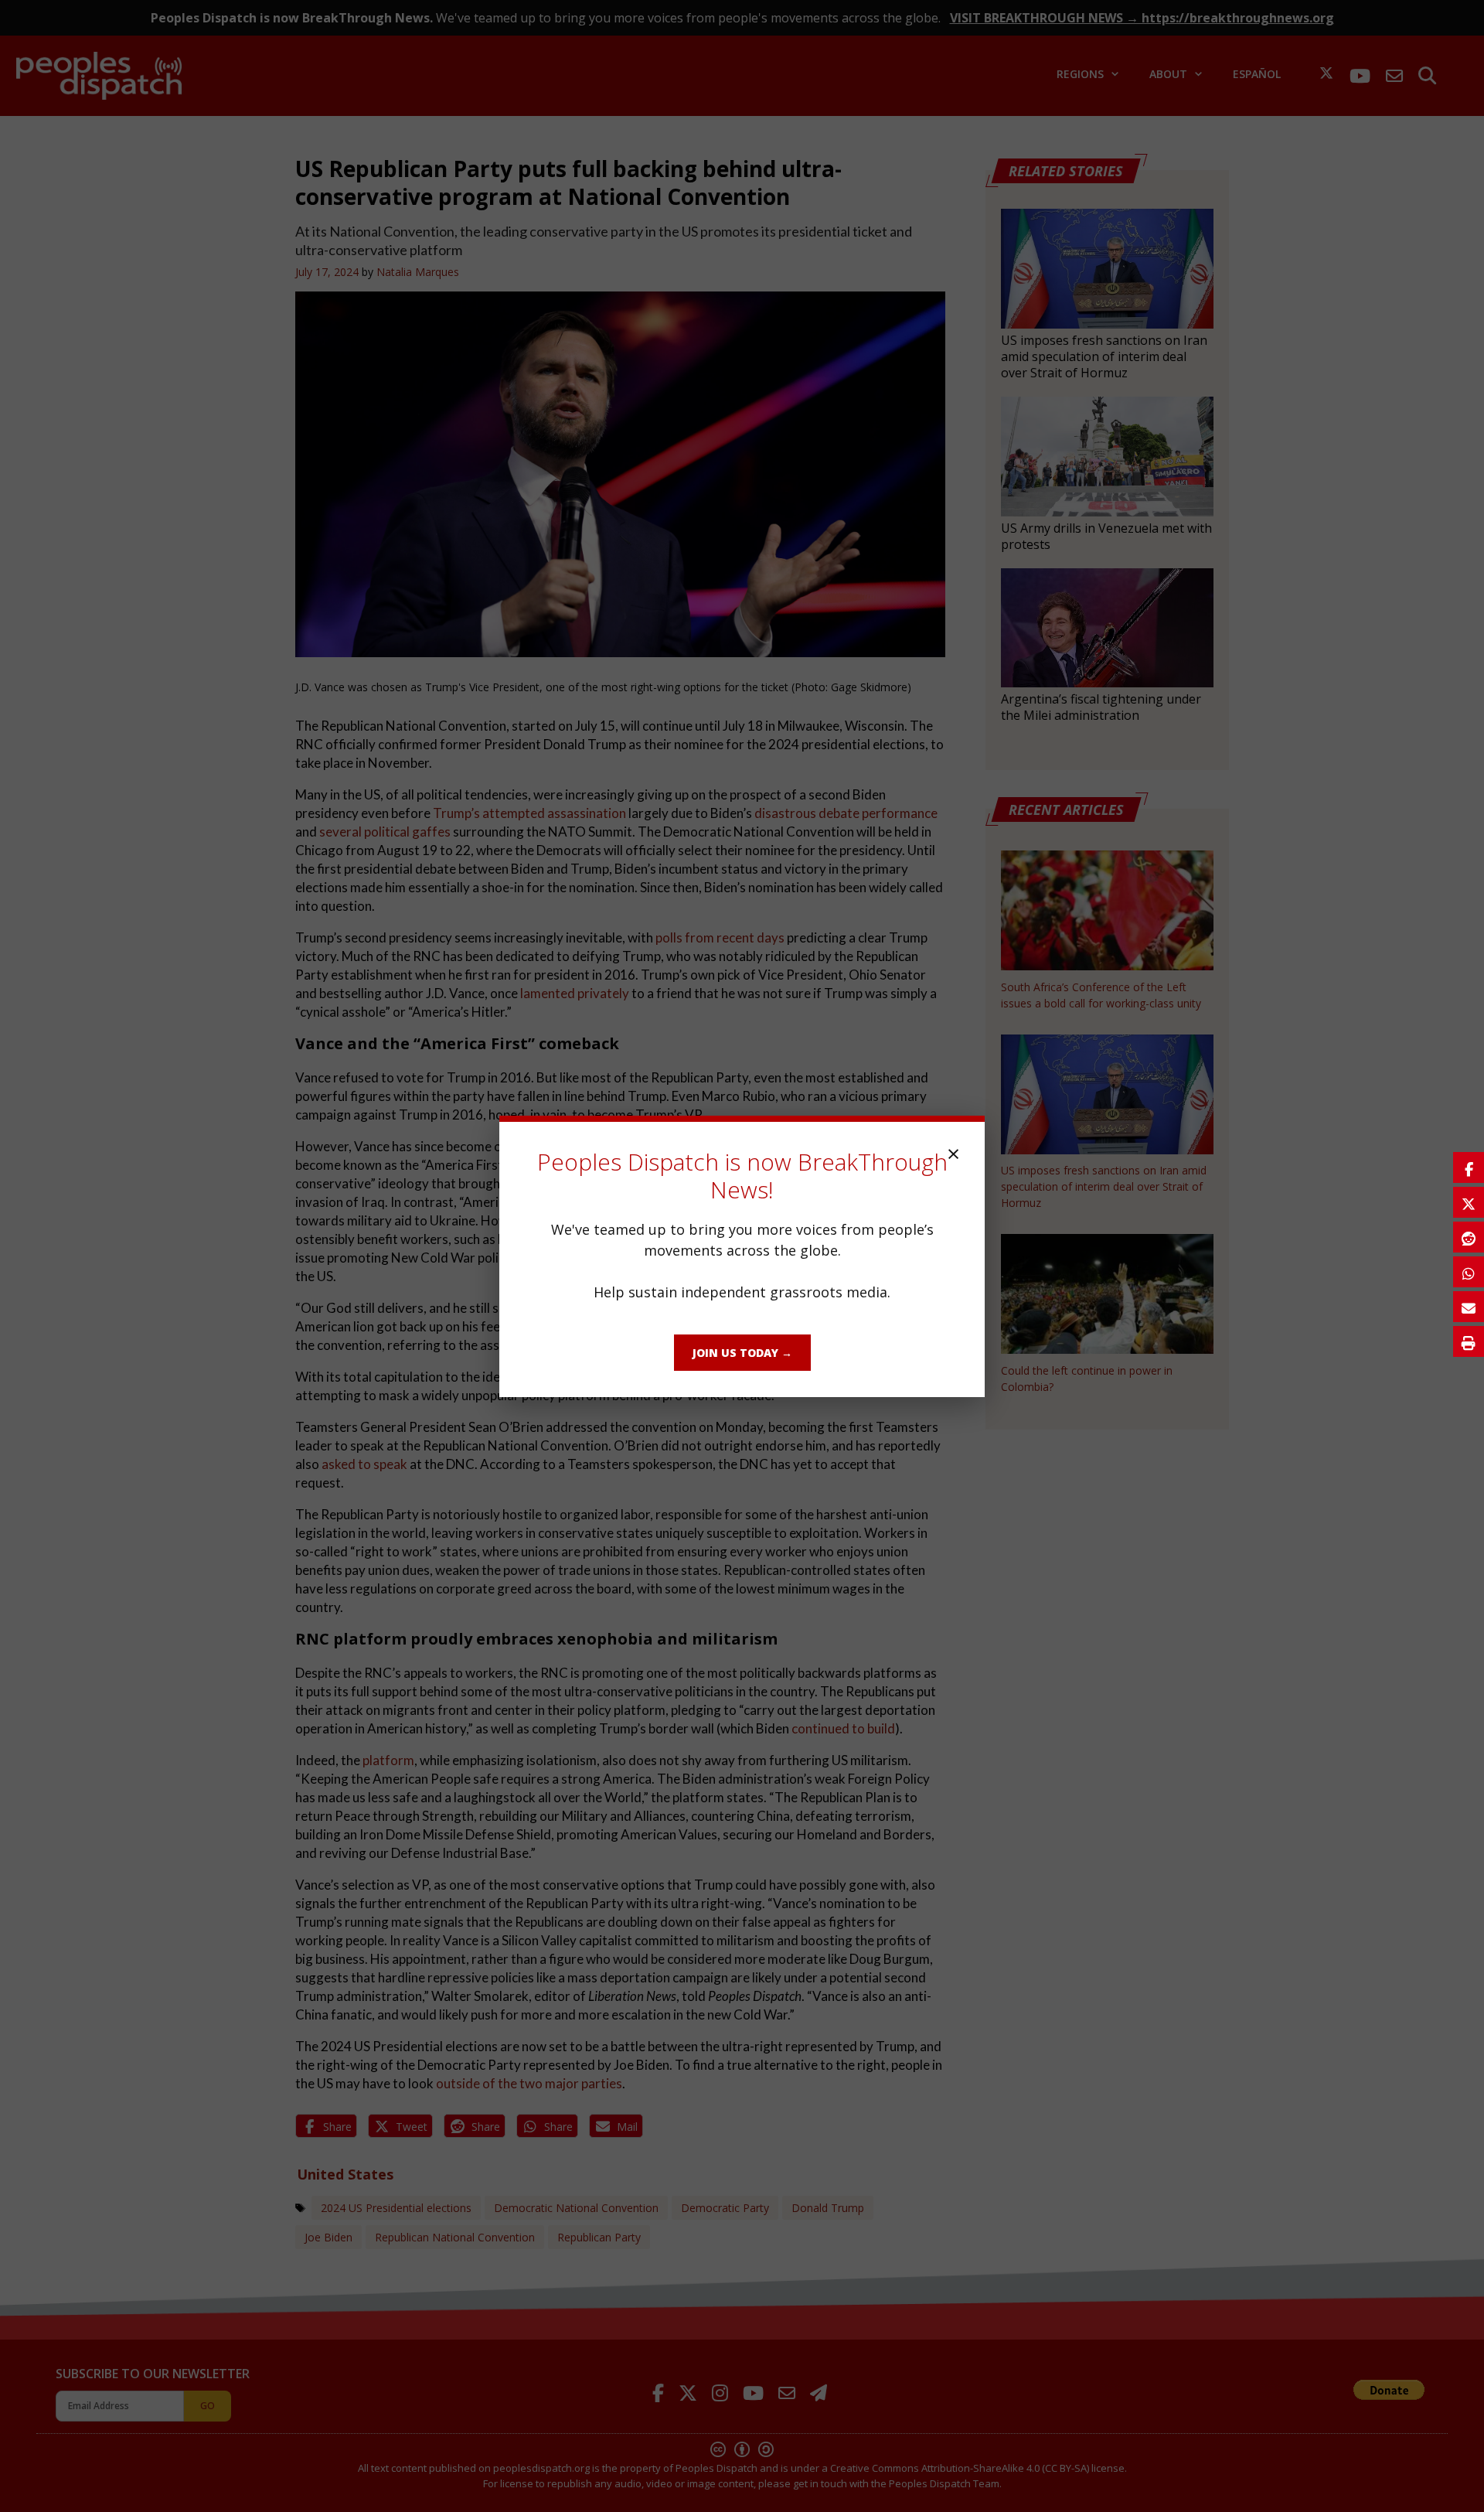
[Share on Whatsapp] (1469, 1272)
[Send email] (1469, 1307)
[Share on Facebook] (1469, 1167)
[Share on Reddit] (1469, 1237)
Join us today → (742, 1353)
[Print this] (1469, 1341)
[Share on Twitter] (1469, 1202)
